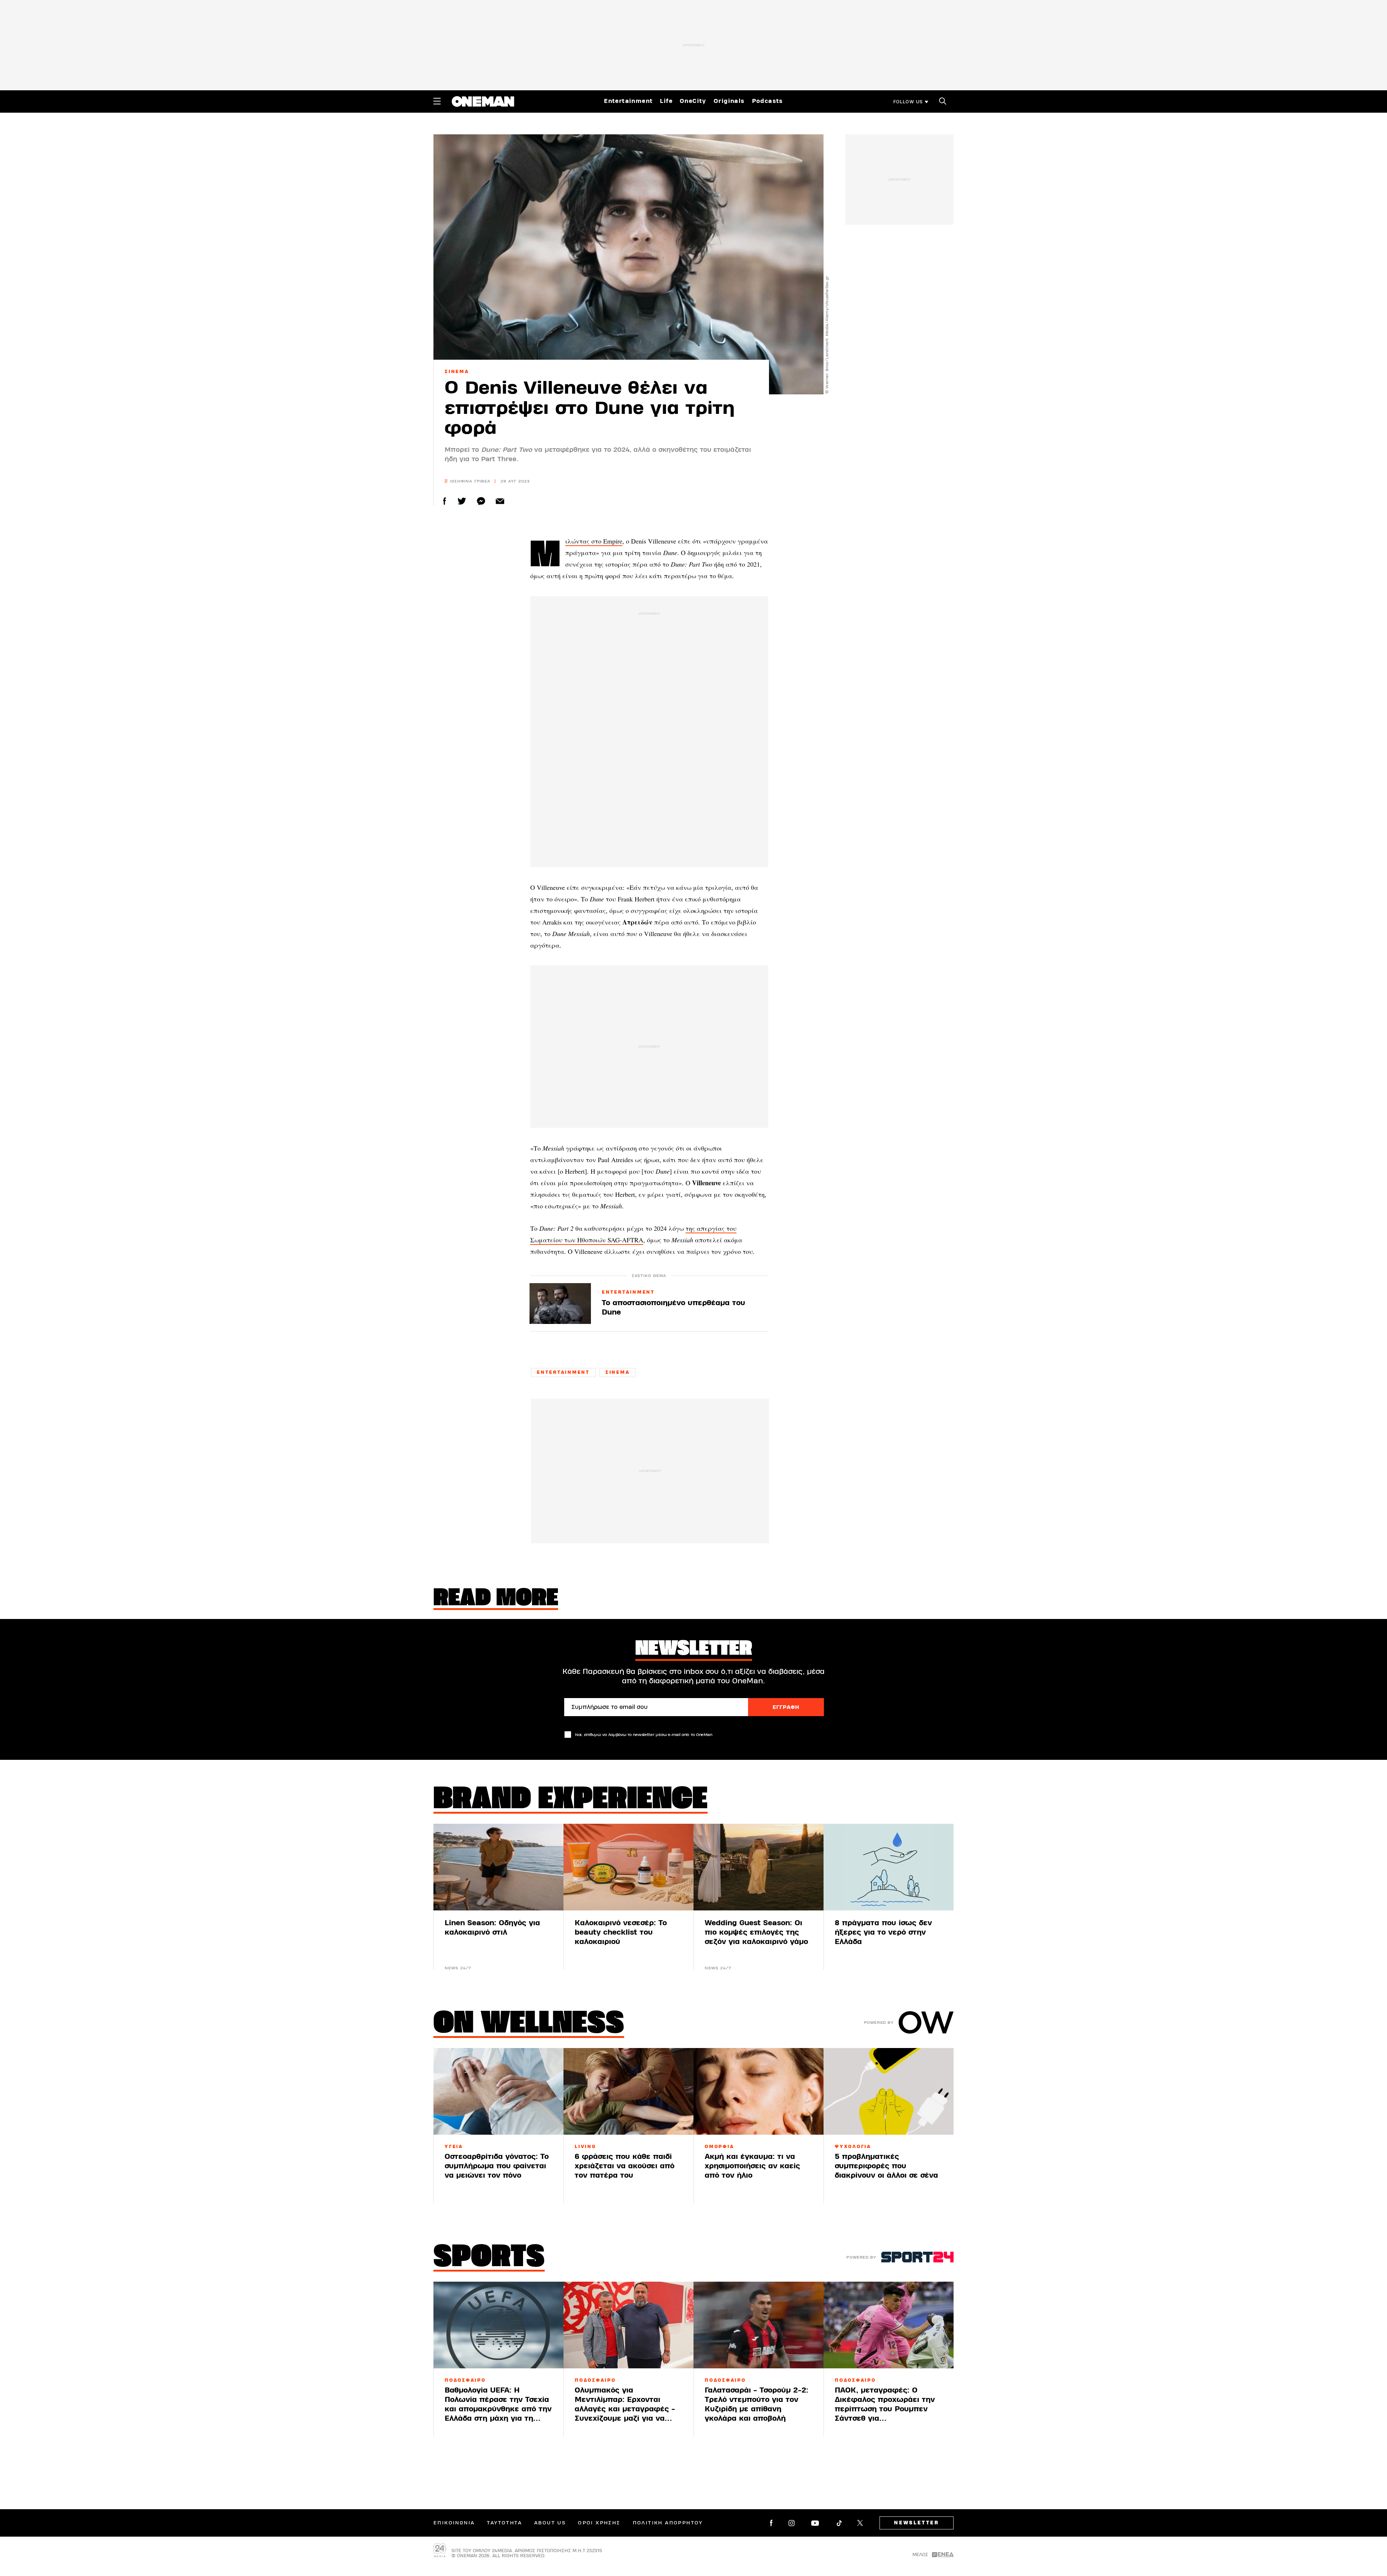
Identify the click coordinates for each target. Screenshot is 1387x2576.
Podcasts (768, 101)
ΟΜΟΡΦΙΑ (719, 2147)
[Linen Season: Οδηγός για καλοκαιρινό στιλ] (498, 1867)
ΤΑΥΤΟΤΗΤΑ (504, 2523)
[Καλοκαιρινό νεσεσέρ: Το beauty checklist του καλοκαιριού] (628, 1867)
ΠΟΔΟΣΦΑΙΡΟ (465, 2380)
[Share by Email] (500, 501)
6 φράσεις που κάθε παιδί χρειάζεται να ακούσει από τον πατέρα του (625, 2166)
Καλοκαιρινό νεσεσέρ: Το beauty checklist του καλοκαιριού (621, 1932)
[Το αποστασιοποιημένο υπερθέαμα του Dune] (560, 1304)
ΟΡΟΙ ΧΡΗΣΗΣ (599, 2523)
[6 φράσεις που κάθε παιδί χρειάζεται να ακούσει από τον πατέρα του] (628, 2091)
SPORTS (489, 2258)
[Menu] (437, 101)
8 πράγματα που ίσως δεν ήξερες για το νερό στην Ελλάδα (883, 1932)
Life (666, 101)
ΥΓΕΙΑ (454, 2147)
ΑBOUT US (550, 2523)
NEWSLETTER (917, 2523)
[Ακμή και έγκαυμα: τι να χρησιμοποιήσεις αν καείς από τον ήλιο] (759, 2091)
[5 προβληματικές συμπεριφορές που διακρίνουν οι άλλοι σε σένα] (889, 2091)
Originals (729, 101)
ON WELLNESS (529, 2025)
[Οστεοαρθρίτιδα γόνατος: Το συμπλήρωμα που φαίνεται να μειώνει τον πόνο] (498, 2091)
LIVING (586, 2147)
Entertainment (628, 101)
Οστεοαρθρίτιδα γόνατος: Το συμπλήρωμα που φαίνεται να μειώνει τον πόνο (497, 2166)
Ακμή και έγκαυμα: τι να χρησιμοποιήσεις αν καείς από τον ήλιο (752, 2166)
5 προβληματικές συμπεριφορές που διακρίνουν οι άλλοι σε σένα (886, 2166)
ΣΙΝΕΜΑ (457, 372)
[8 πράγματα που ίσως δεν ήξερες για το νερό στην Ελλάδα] (889, 1867)
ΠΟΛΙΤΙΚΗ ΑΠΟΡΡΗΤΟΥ (668, 2523)
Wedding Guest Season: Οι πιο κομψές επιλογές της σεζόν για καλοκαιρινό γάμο (756, 1932)
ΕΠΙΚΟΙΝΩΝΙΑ (454, 2523)
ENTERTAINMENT (628, 1293)
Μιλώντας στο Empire (594, 541)
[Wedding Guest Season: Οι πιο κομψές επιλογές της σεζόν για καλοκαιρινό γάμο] (759, 1867)
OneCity (693, 101)
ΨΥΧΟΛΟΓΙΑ (853, 2147)
